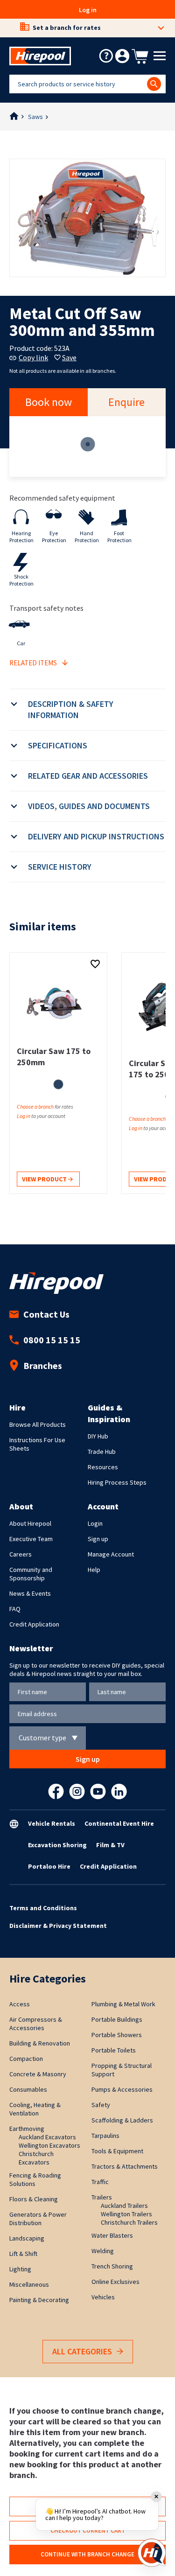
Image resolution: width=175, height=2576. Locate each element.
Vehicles (103, 2297)
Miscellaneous (29, 2284)
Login (95, 1523)
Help (94, 1570)
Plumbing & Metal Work (123, 2004)
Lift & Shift (23, 2254)
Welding (103, 2251)
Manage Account (111, 1554)
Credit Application (34, 1624)
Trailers (102, 2197)
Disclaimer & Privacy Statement (58, 1926)
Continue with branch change (87, 2554)
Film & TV (110, 1845)
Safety (101, 2105)
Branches (43, 1365)
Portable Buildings (117, 2019)
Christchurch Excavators (36, 2158)
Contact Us (46, 1314)
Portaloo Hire (49, 1866)
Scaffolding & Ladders (122, 2120)
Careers (21, 1554)
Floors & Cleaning (34, 2199)
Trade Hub (102, 1452)
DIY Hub (98, 1436)
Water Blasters (112, 2235)
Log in (88, 10)
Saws (35, 117)
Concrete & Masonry (38, 2074)
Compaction (26, 2059)
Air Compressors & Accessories (36, 2024)
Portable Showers (117, 2035)
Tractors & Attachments (125, 2166)
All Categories (82, 2351)
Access (20, 2004)
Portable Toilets (114, 2050)
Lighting (20, 2269)
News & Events (30, 1593)
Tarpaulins (105, 2136)
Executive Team (31, 1539)
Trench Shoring (112, 2266)
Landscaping (27, 2238)
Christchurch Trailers (129, 2222)
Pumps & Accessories (122, 2089)
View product (45, 1179)
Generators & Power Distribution (38, 2219)
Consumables (28, 2089)
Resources (103, 1467)
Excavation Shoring (57, 1845)
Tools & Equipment (117, 2151)
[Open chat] (152, 2553)
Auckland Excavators (47, 2137)
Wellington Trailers (126, 2214)
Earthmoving (27, 2129)
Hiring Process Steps (117, 1482)
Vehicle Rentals (52, 1823)
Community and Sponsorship (31, 1574)
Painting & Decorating (39, 2300)
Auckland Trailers (124, 2206)
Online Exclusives (115, 2282)
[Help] (106, 56)
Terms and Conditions (43, 1908)
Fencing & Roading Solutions (35, 2179)
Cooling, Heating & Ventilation (35, 2109)
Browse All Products (38, 1424)
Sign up (98, 1539)
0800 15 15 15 (52, 1340)
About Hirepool (30, 1523)
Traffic (100, 2182)
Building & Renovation (40, 2043)
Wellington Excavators (49, 2145)
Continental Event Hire (119, 1823)
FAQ (15, 1609)
